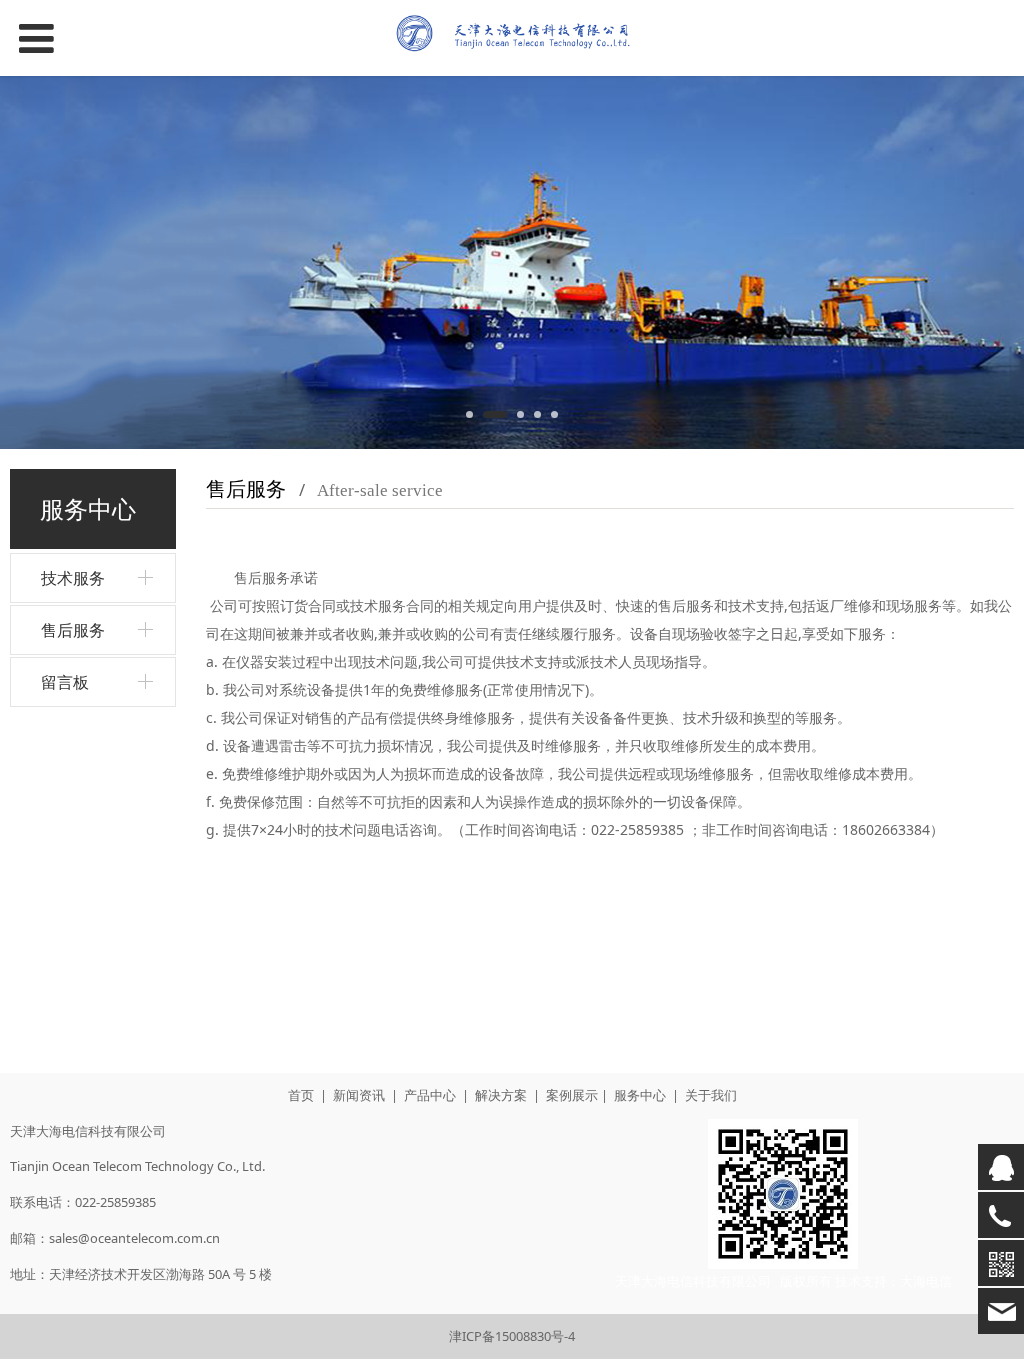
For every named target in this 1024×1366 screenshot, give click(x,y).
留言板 (65, 682)
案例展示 (572, 1095)
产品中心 (430, 1095)
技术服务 (73, 578)
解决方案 (501, 1095)
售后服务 (73, 630)
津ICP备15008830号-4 (512, 1336)
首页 (301, 1095)
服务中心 (640, 1095)
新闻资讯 (359, 1095)
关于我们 (711, 1095)
